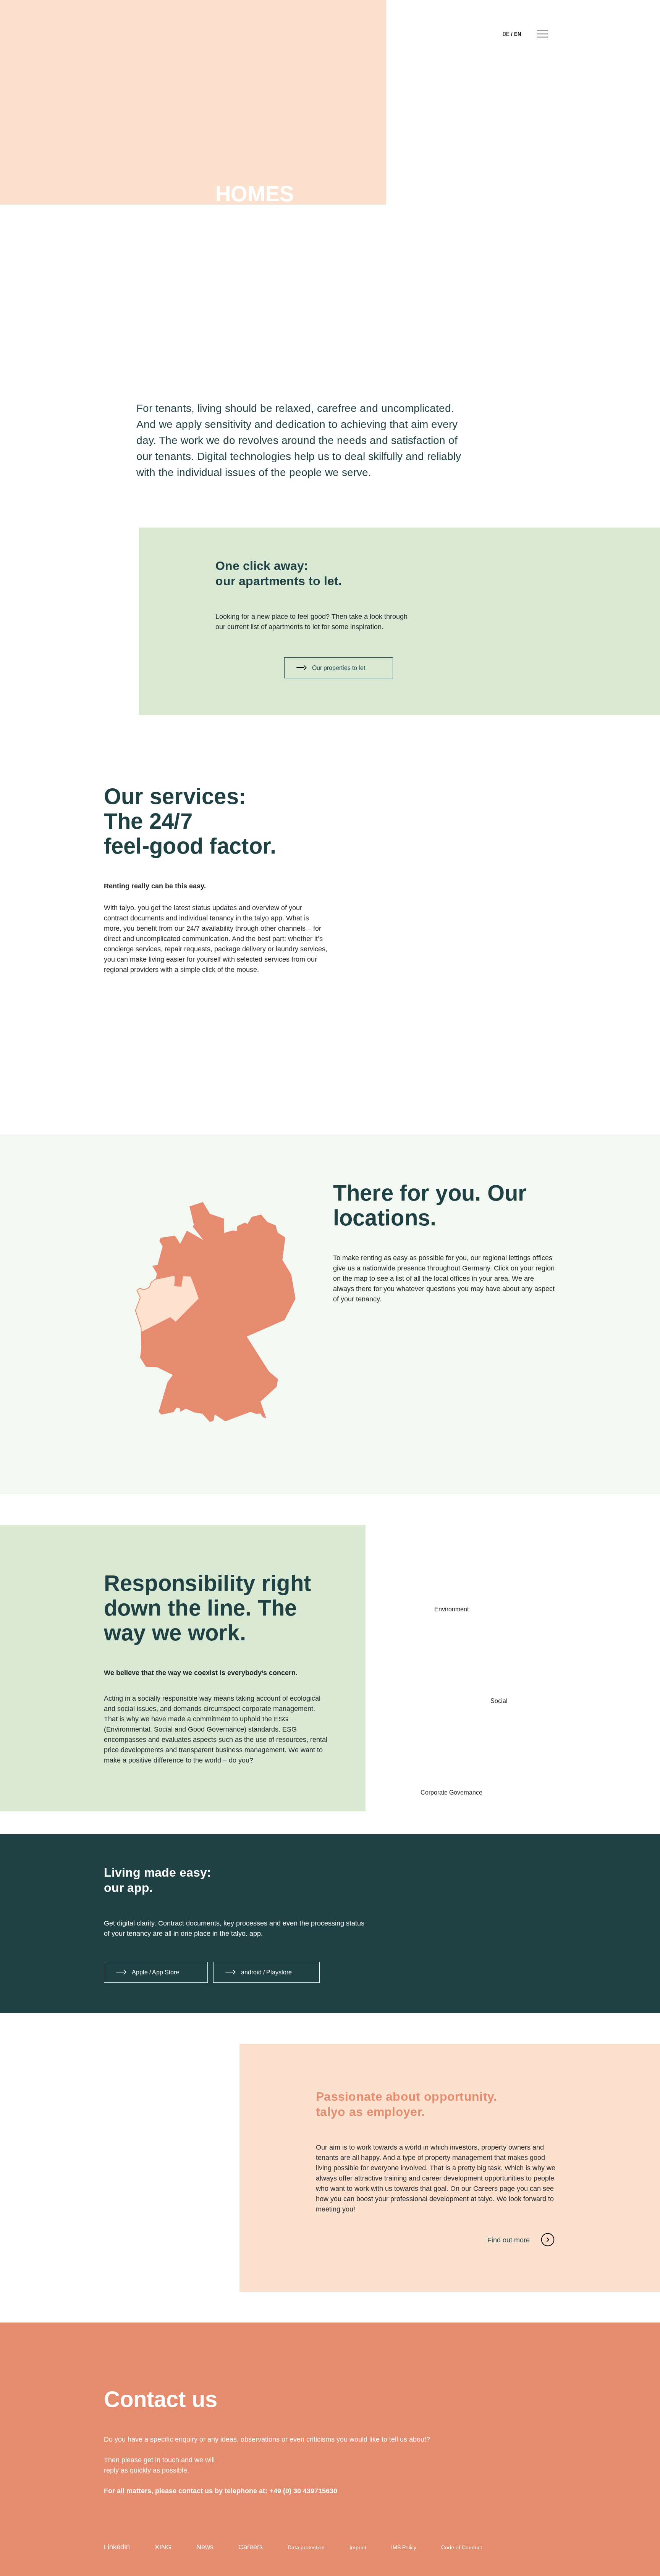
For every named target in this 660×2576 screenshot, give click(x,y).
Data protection (306, 2547)
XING (163, 2547)
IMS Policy (404, 2547)
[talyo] (131, 33)
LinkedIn (117, 2547)
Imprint (358, 2547)
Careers (251, 2547)
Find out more (509, 2240)
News (205, 2547)
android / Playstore (266, 1972)
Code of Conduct (462, 2547)
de (506, 34)
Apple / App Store (155, 1972)
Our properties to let (339, 668)
